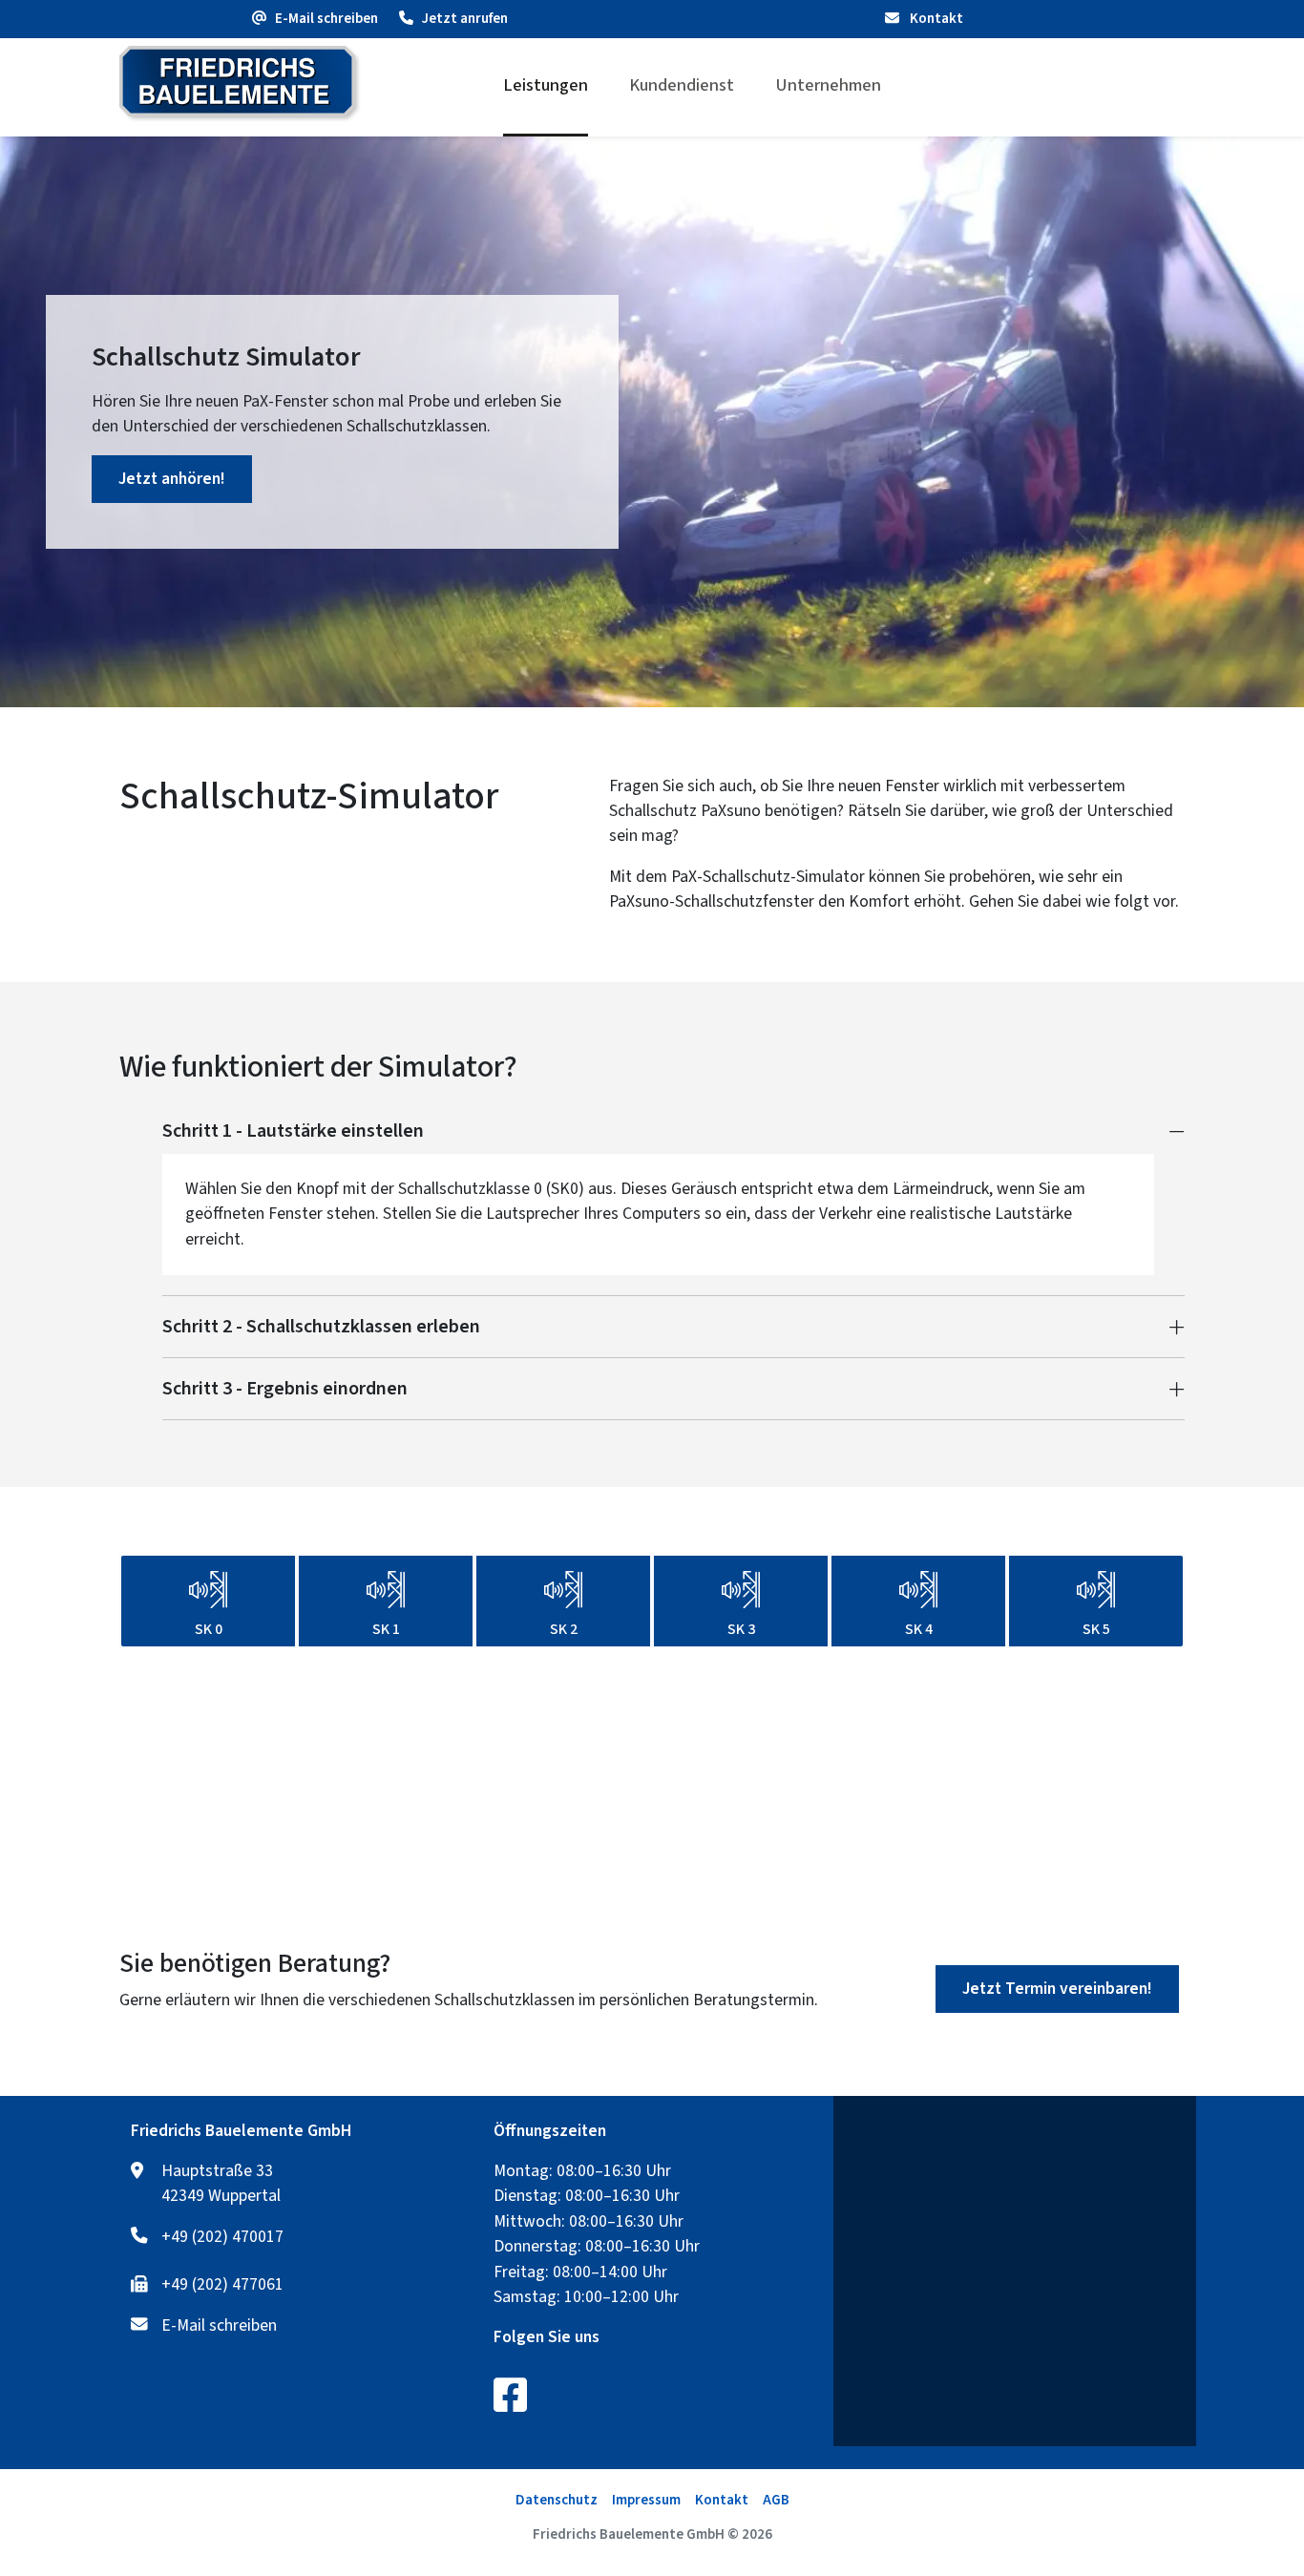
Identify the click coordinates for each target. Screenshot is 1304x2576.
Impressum (646, 2500)
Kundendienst (682, 85)
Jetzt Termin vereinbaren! (1057, 1989)
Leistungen (546, 85)
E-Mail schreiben (219, 2326)
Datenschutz (557, 2500)
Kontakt (935, 19)
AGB (776, 2500)
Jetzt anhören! (172, 479)
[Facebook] (510, 2395)
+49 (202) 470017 (222, 2237)
